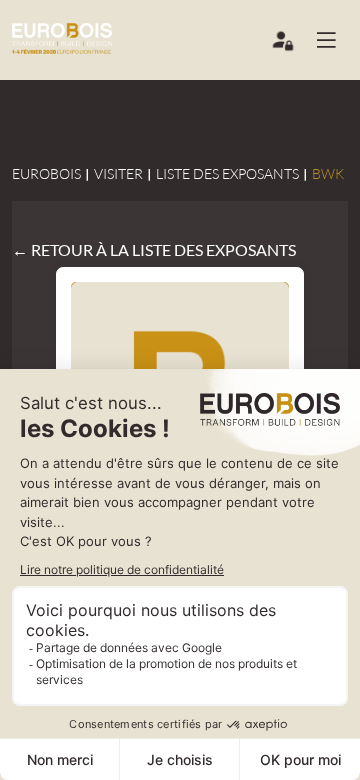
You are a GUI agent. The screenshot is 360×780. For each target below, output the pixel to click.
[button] (334, 40)
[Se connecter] (284, 45)
